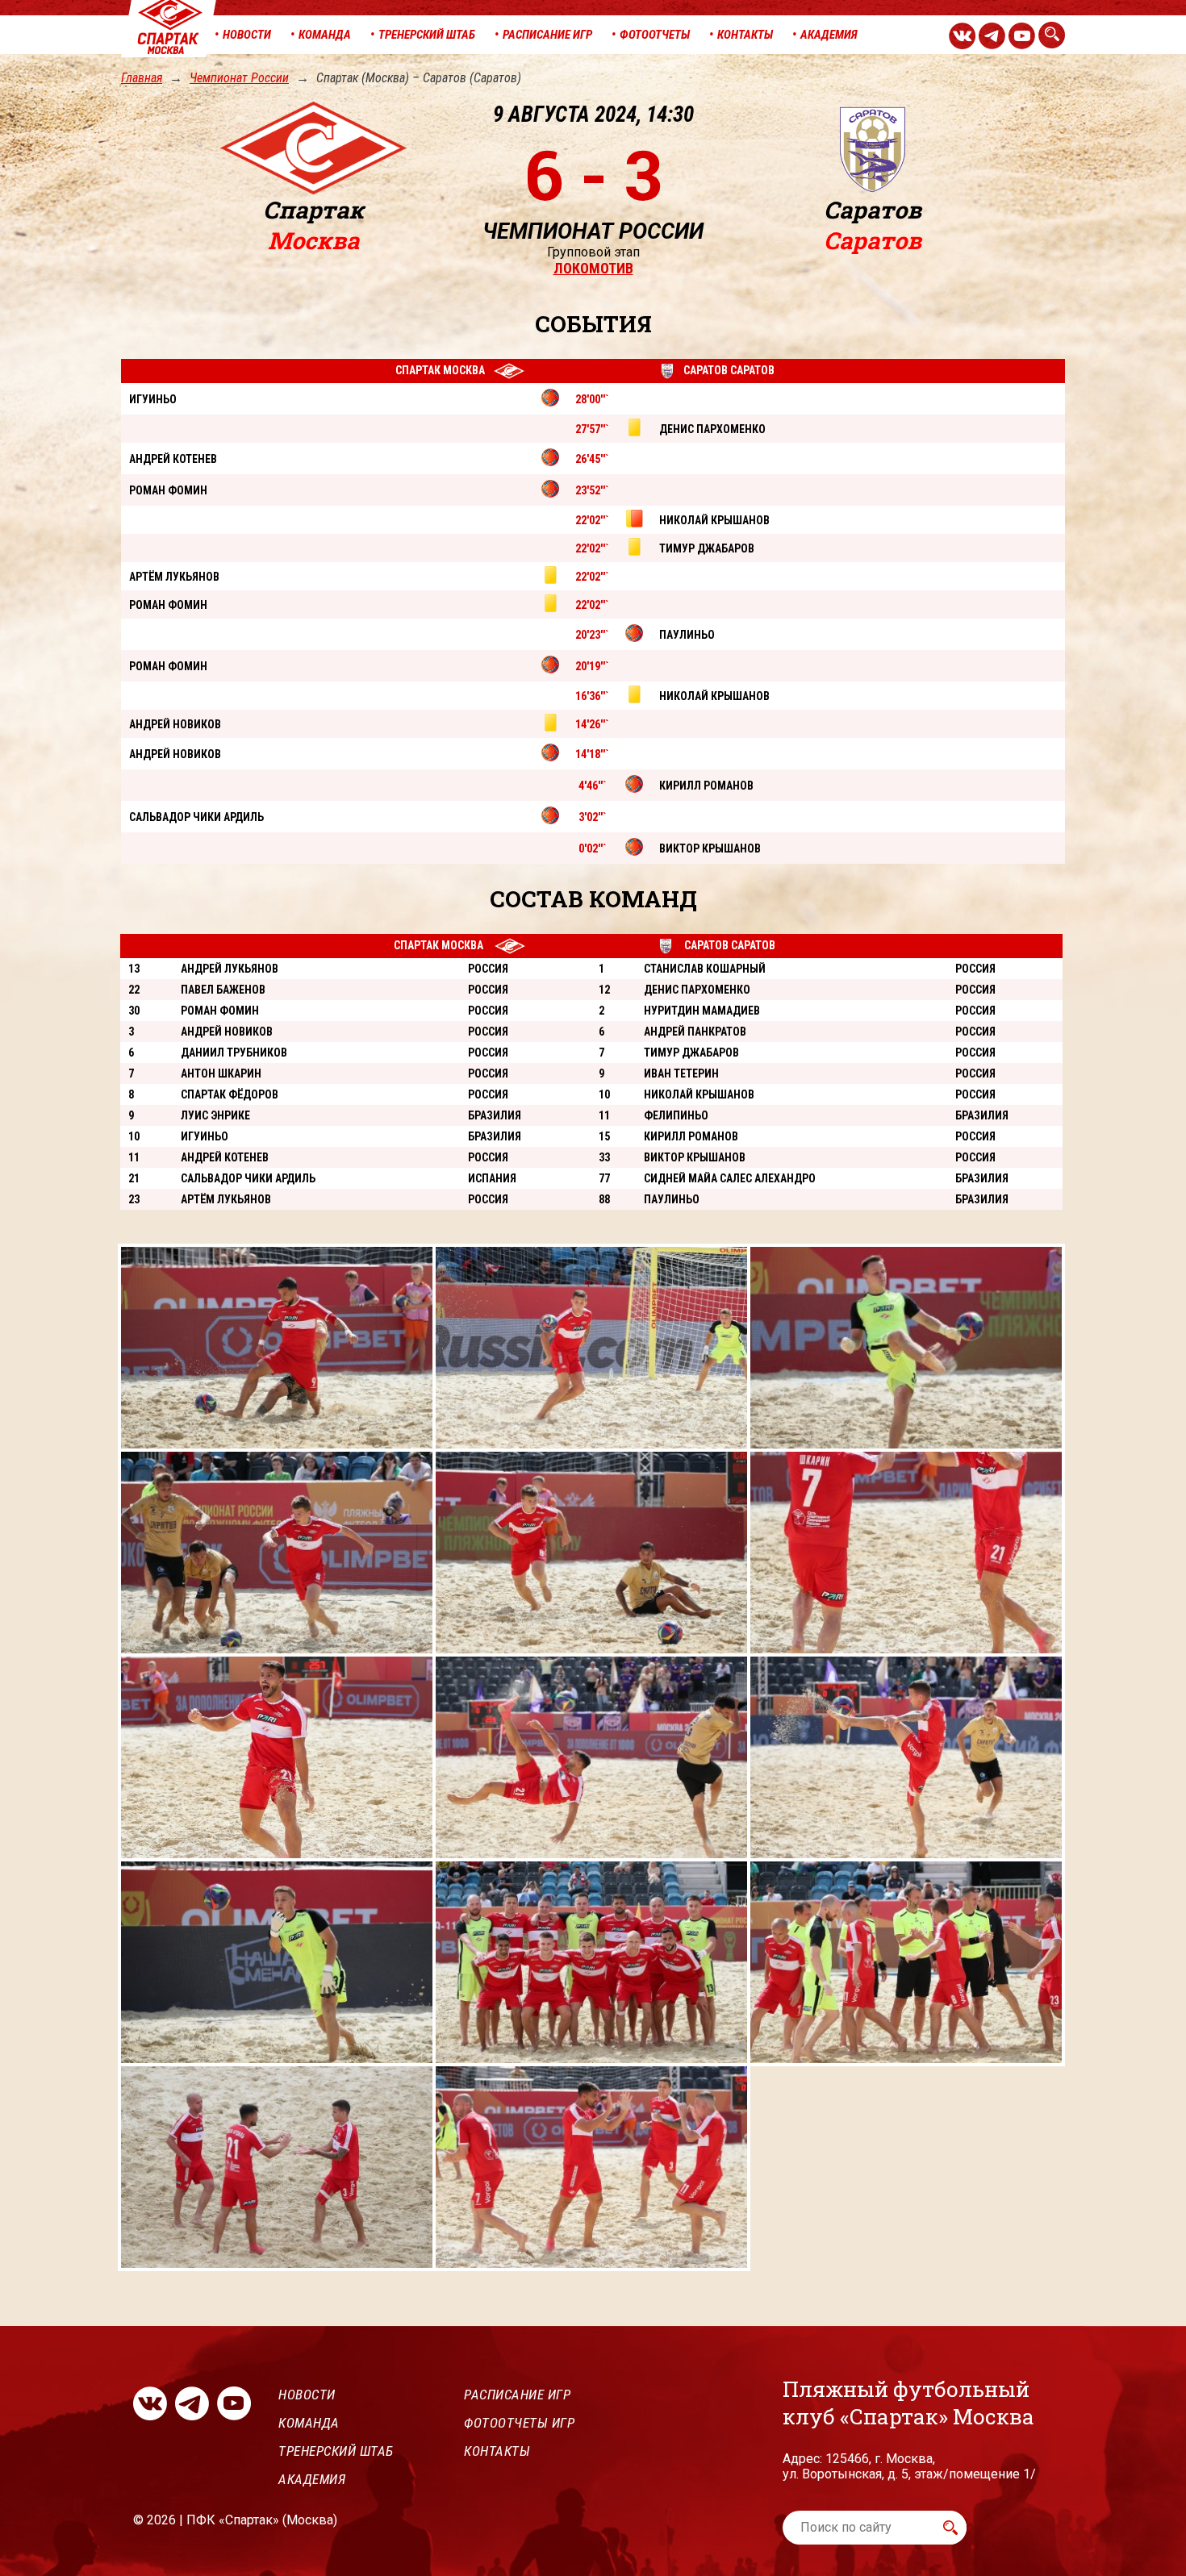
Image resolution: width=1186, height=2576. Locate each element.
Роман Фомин (220, 1011)
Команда (309, 2423)
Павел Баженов (223, 990)
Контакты (497, 2451)
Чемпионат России (239, 78)
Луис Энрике (215, 1115)
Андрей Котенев (225, 1157)
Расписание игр (517, 2395)
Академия (312, 2479)
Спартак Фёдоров (230, 1094)
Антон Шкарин (221, 1073)
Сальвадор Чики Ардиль (248, 1178)
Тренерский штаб (336, 2451)
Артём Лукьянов (226, 1199)
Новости (307, 2395)
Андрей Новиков (227, 1032)
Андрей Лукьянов (230, 969)
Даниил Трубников (234, 1052)
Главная (142, 78)
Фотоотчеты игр (519, 2423)
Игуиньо (205, 1136)
